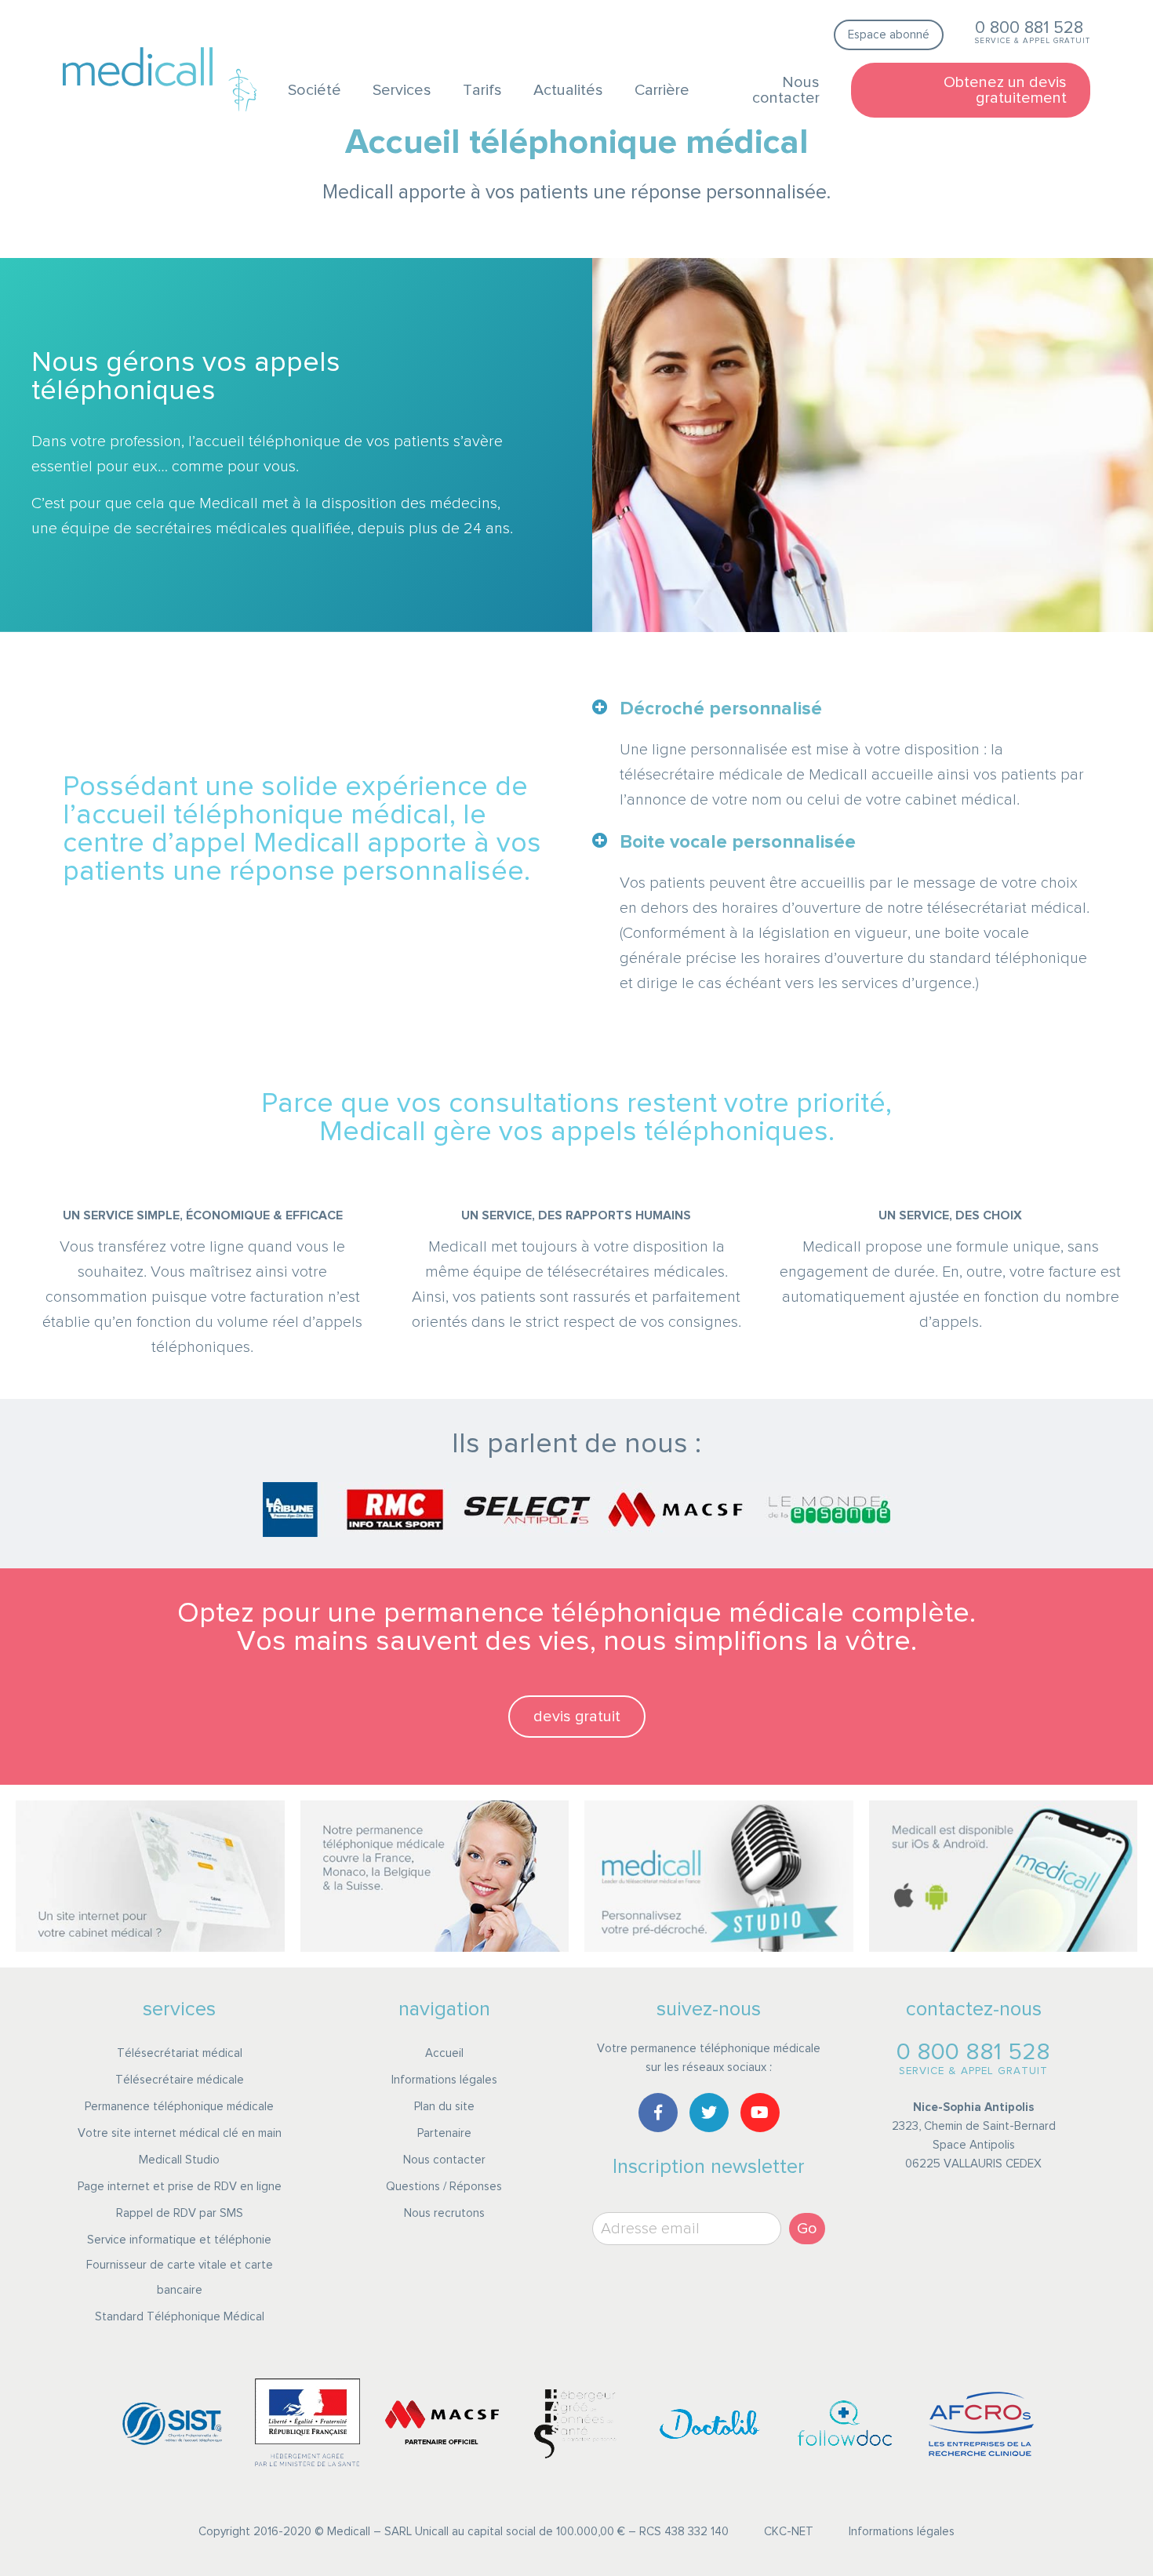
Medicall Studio (179, 2160)
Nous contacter (786, 90)
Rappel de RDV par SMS (180, 2213)
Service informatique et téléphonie (179, 2240)
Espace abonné (889, 35)
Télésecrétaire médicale (180, 2080)
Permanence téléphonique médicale (179, 2107)
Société (315, 90)
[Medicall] (138, 67)
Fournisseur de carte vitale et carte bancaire (180, 2278)
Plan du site (444, 2107)
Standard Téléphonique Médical (180, 2317)
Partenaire (444, 2133)
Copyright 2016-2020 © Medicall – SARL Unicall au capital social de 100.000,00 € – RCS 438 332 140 (464, 2532)
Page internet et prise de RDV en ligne (180, 2187)
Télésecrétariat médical (180, 2053)
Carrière (662, 90)
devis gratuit (577, 1717)
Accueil (444, 2053)
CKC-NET (789, 2532)
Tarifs (482, 90)
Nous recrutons (444, 2213)
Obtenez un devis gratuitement (1005, 90)
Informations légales (444, 2080)
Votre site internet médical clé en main (180, 2133)
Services (402, 90)
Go (807, 2229)
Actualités (568, 90)
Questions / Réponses (444, 2187)
